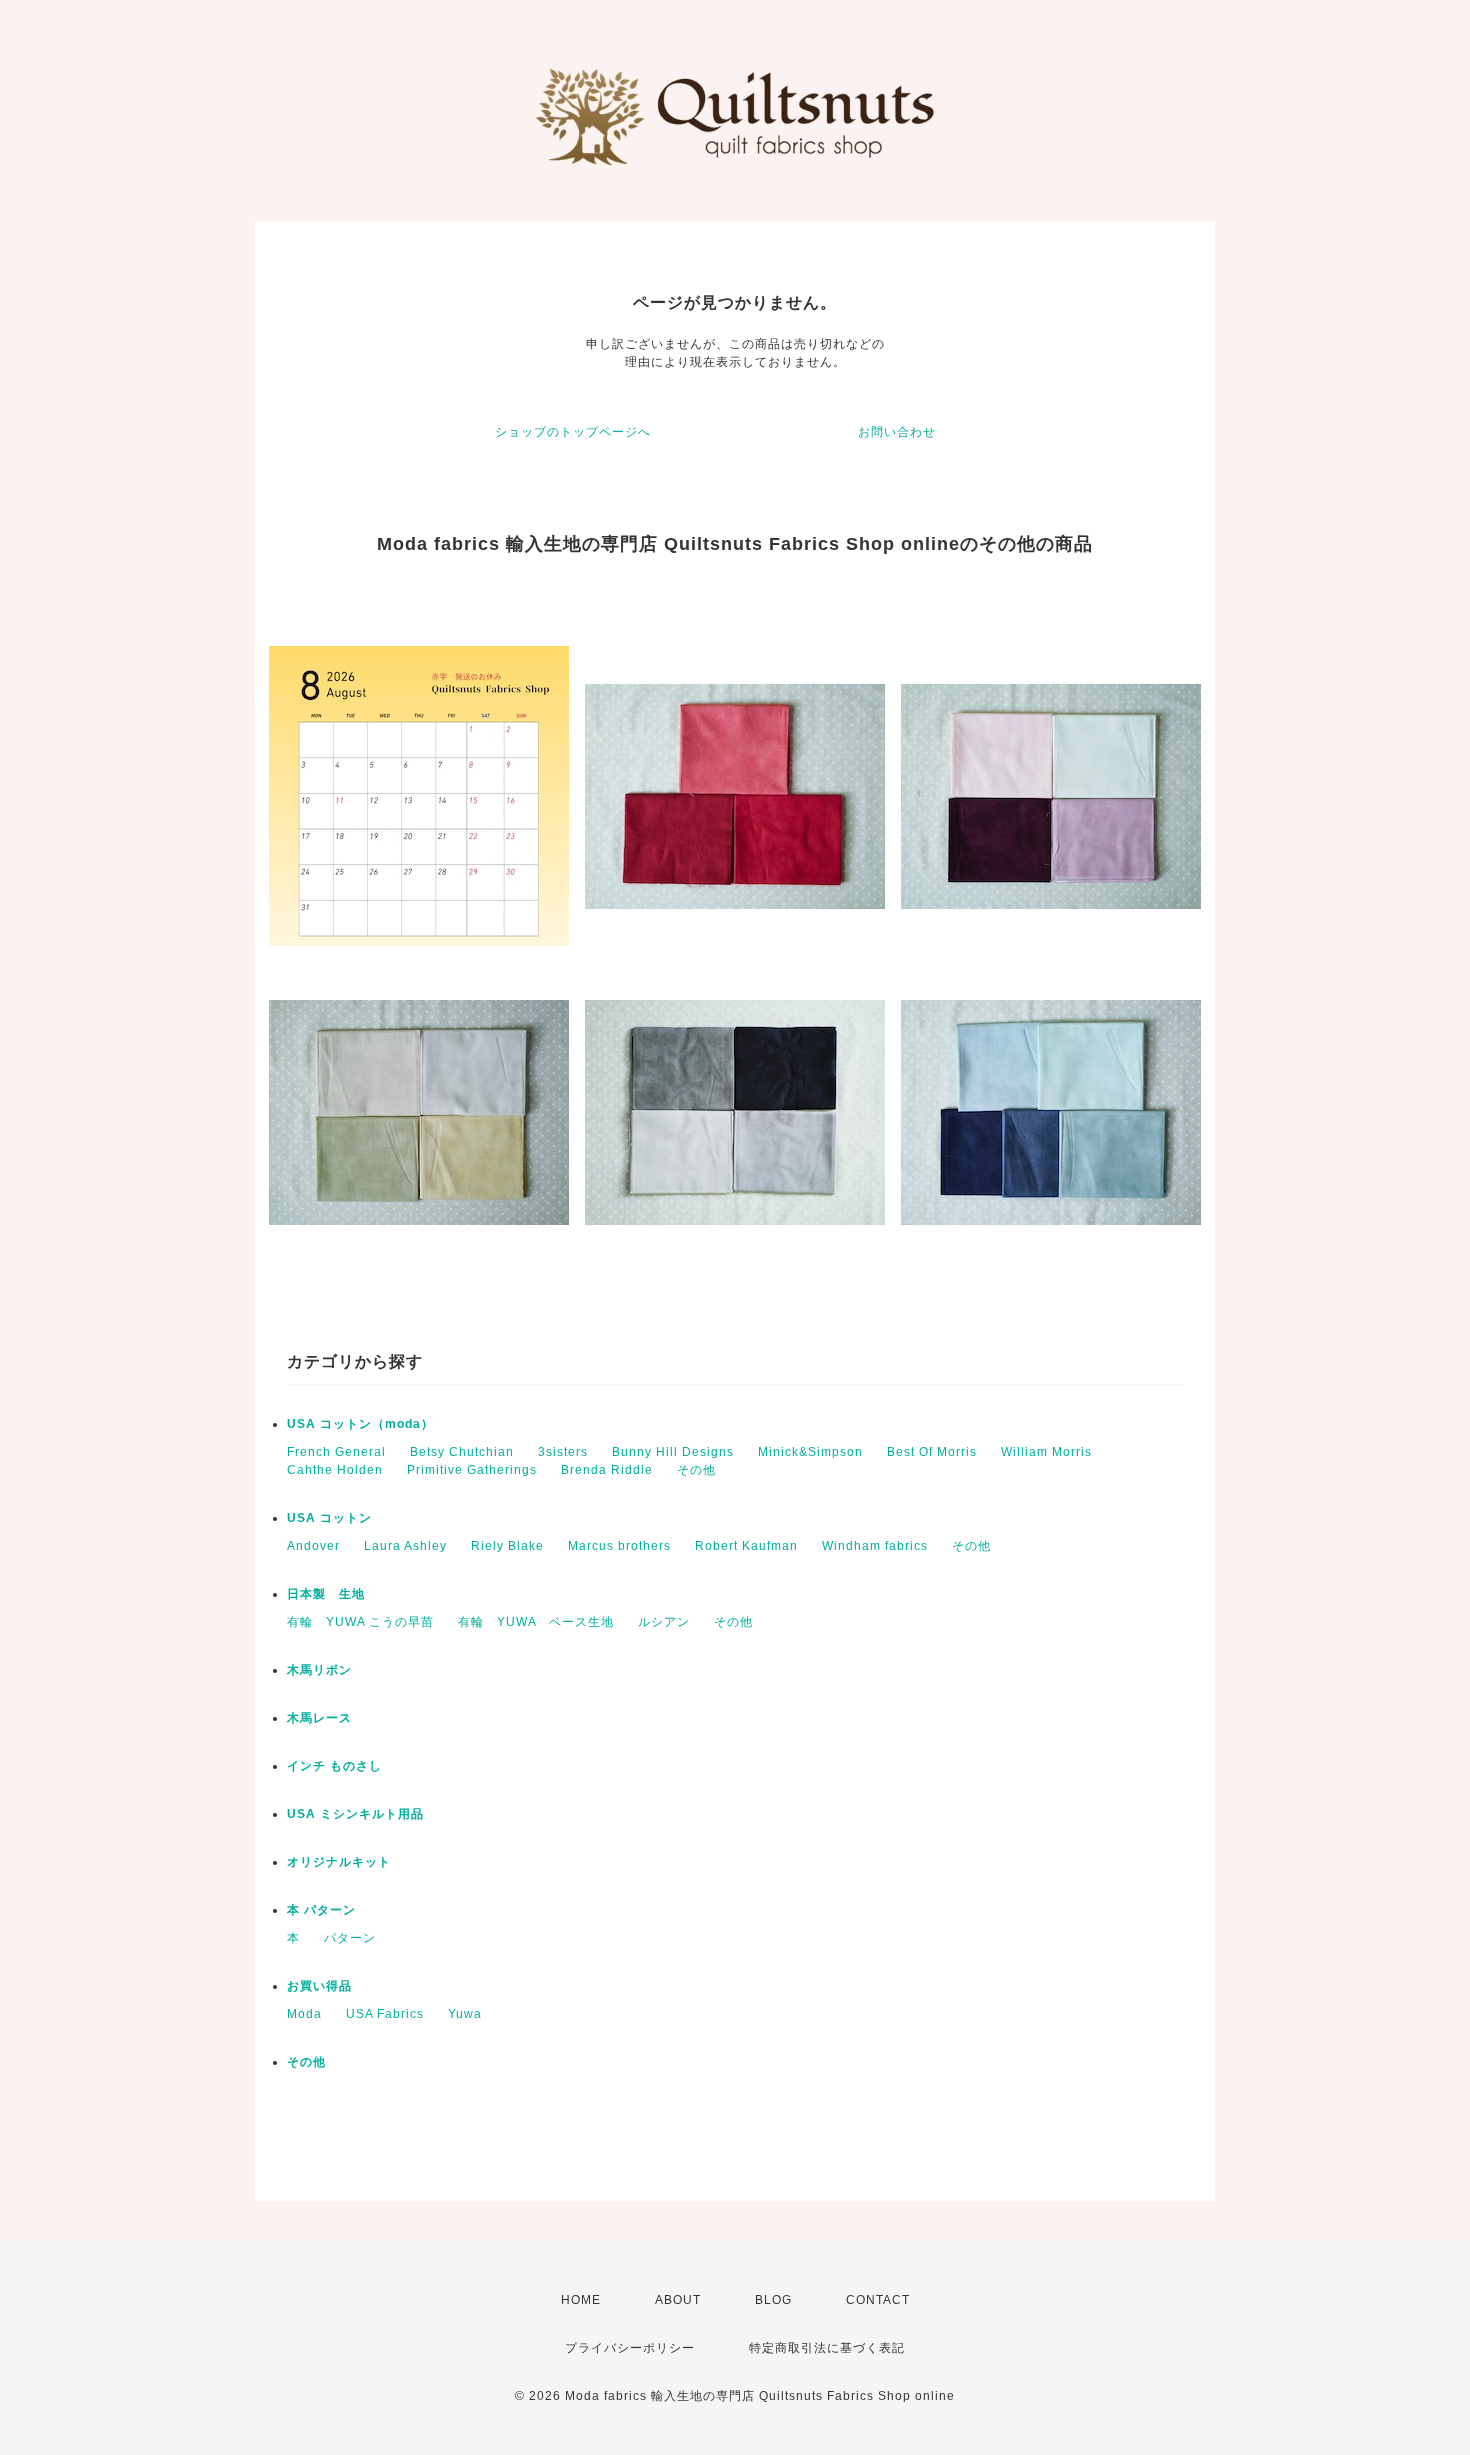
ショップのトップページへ (573, 432)
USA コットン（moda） (360, 1424)
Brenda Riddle (607, 1470)
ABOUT (678, 2300)
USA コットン (329, 1518)
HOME (581, 2300)
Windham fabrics (875, 1546)
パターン (350, 1938)
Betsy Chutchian (462, 1452)
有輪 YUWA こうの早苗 (360, 1622)
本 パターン (321, 1910)
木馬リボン (319, 1670)
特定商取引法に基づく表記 (827, 2348)
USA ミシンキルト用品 (355, 1814)
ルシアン (664, 1622)
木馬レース (319, 1718)
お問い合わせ (897, 432)
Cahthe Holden (335, 1470)
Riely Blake (507, 1546)
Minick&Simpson (810, 1452)
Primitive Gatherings (472, 1470)
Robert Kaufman (746, 1546)
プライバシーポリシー (630, 2348)
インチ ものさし (334, 1766)
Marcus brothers (619, 1546)
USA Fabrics (385, 2014)
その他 (696, 1470)
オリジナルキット (339, 1862)
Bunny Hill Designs (673, 1452)
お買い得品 (319, 1986)
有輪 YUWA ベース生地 (536, 1622)
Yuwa (465, 2014)
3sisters (563, 1452)
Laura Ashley (405, 1546)
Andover (313, 1546)
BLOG (773, 2300)
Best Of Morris (932, 1452)
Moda (304, 2014)
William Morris (1046, 1452)
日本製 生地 (326, 1594)
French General (336, 1452)
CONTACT (878, 2300)
